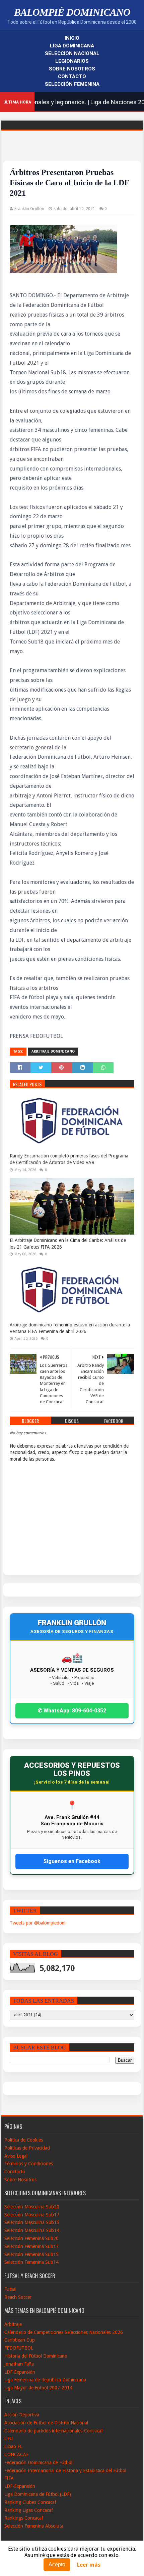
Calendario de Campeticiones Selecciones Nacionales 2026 (64, 2332)
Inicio (72, 38)
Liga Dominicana (72, 46)
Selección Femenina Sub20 (31, 2238)
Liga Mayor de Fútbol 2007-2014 (38, 2388)
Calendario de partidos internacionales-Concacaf (54, 2431)
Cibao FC (14, 2446)
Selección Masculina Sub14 (32, 2230)
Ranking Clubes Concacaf (30, 2502)
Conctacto (15, 2172)
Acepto (57, 2564)
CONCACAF (16, 2454)
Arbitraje (13, 2324)
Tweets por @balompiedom (38, 1923)
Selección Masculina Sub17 (32, 2215)
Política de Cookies (24, 2140)
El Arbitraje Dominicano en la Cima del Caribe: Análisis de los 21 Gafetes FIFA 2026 (68, 1244)
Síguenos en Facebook (72, 1861)
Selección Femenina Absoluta (34, 2526)
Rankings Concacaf (24, 2518)
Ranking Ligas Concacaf (29, 2510)
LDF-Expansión (20, 2372)
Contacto (72, 76)
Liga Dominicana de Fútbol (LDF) (38, 2494)
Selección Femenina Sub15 (31, 2254)
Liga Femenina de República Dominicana (45, 2380)
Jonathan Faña (19, 2364)
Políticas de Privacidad (27, 2148)
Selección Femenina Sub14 (31, 2262)
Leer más (89, 2565)
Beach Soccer (18, 2297)
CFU (9, 2438)
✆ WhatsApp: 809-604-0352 (72, 1711)
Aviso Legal (16, 2156)
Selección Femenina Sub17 (31, 2246)
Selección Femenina (72, 84)
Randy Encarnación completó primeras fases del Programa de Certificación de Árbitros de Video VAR (69, 1159)
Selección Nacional (72, 53)
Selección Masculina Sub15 (32, 2222)
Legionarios (72, 61)
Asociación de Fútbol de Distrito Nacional (46, 2423)
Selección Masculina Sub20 (32, 2207)
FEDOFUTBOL (19, 2348)
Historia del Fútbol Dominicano (36, 2356)
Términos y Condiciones (29, 2164)
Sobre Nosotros (72, 69)
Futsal (10, 2289)
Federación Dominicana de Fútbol (38, 2462)
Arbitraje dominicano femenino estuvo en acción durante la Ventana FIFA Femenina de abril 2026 (70, 1328)
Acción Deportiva (22, 2415)
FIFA (9, 2478)
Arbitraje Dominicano (53, 1051)
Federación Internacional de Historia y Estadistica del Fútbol (65, 2470)
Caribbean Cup (20, 2340)
